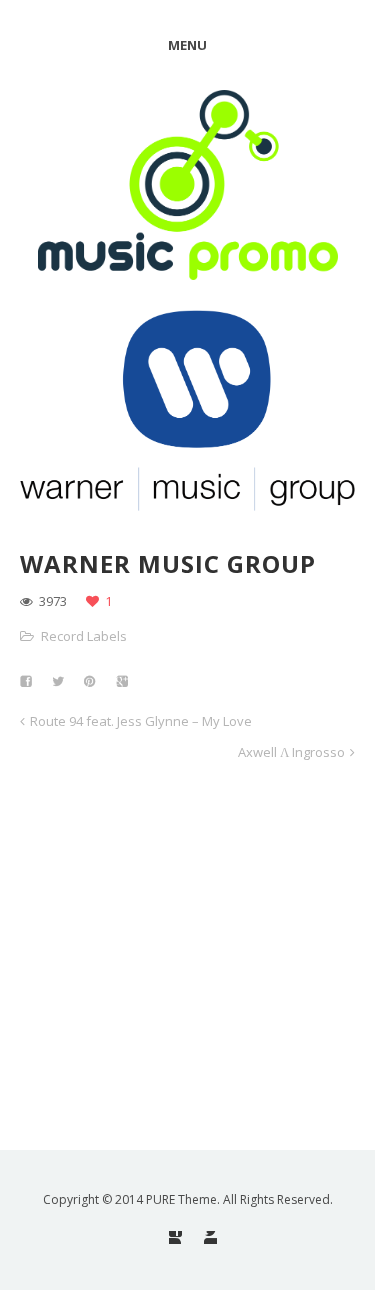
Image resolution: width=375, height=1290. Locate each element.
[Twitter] (210, 1237)
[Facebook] (175, 1237)
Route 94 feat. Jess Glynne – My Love (141, 721)
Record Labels (84, 636)
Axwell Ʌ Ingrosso (291, 752)
